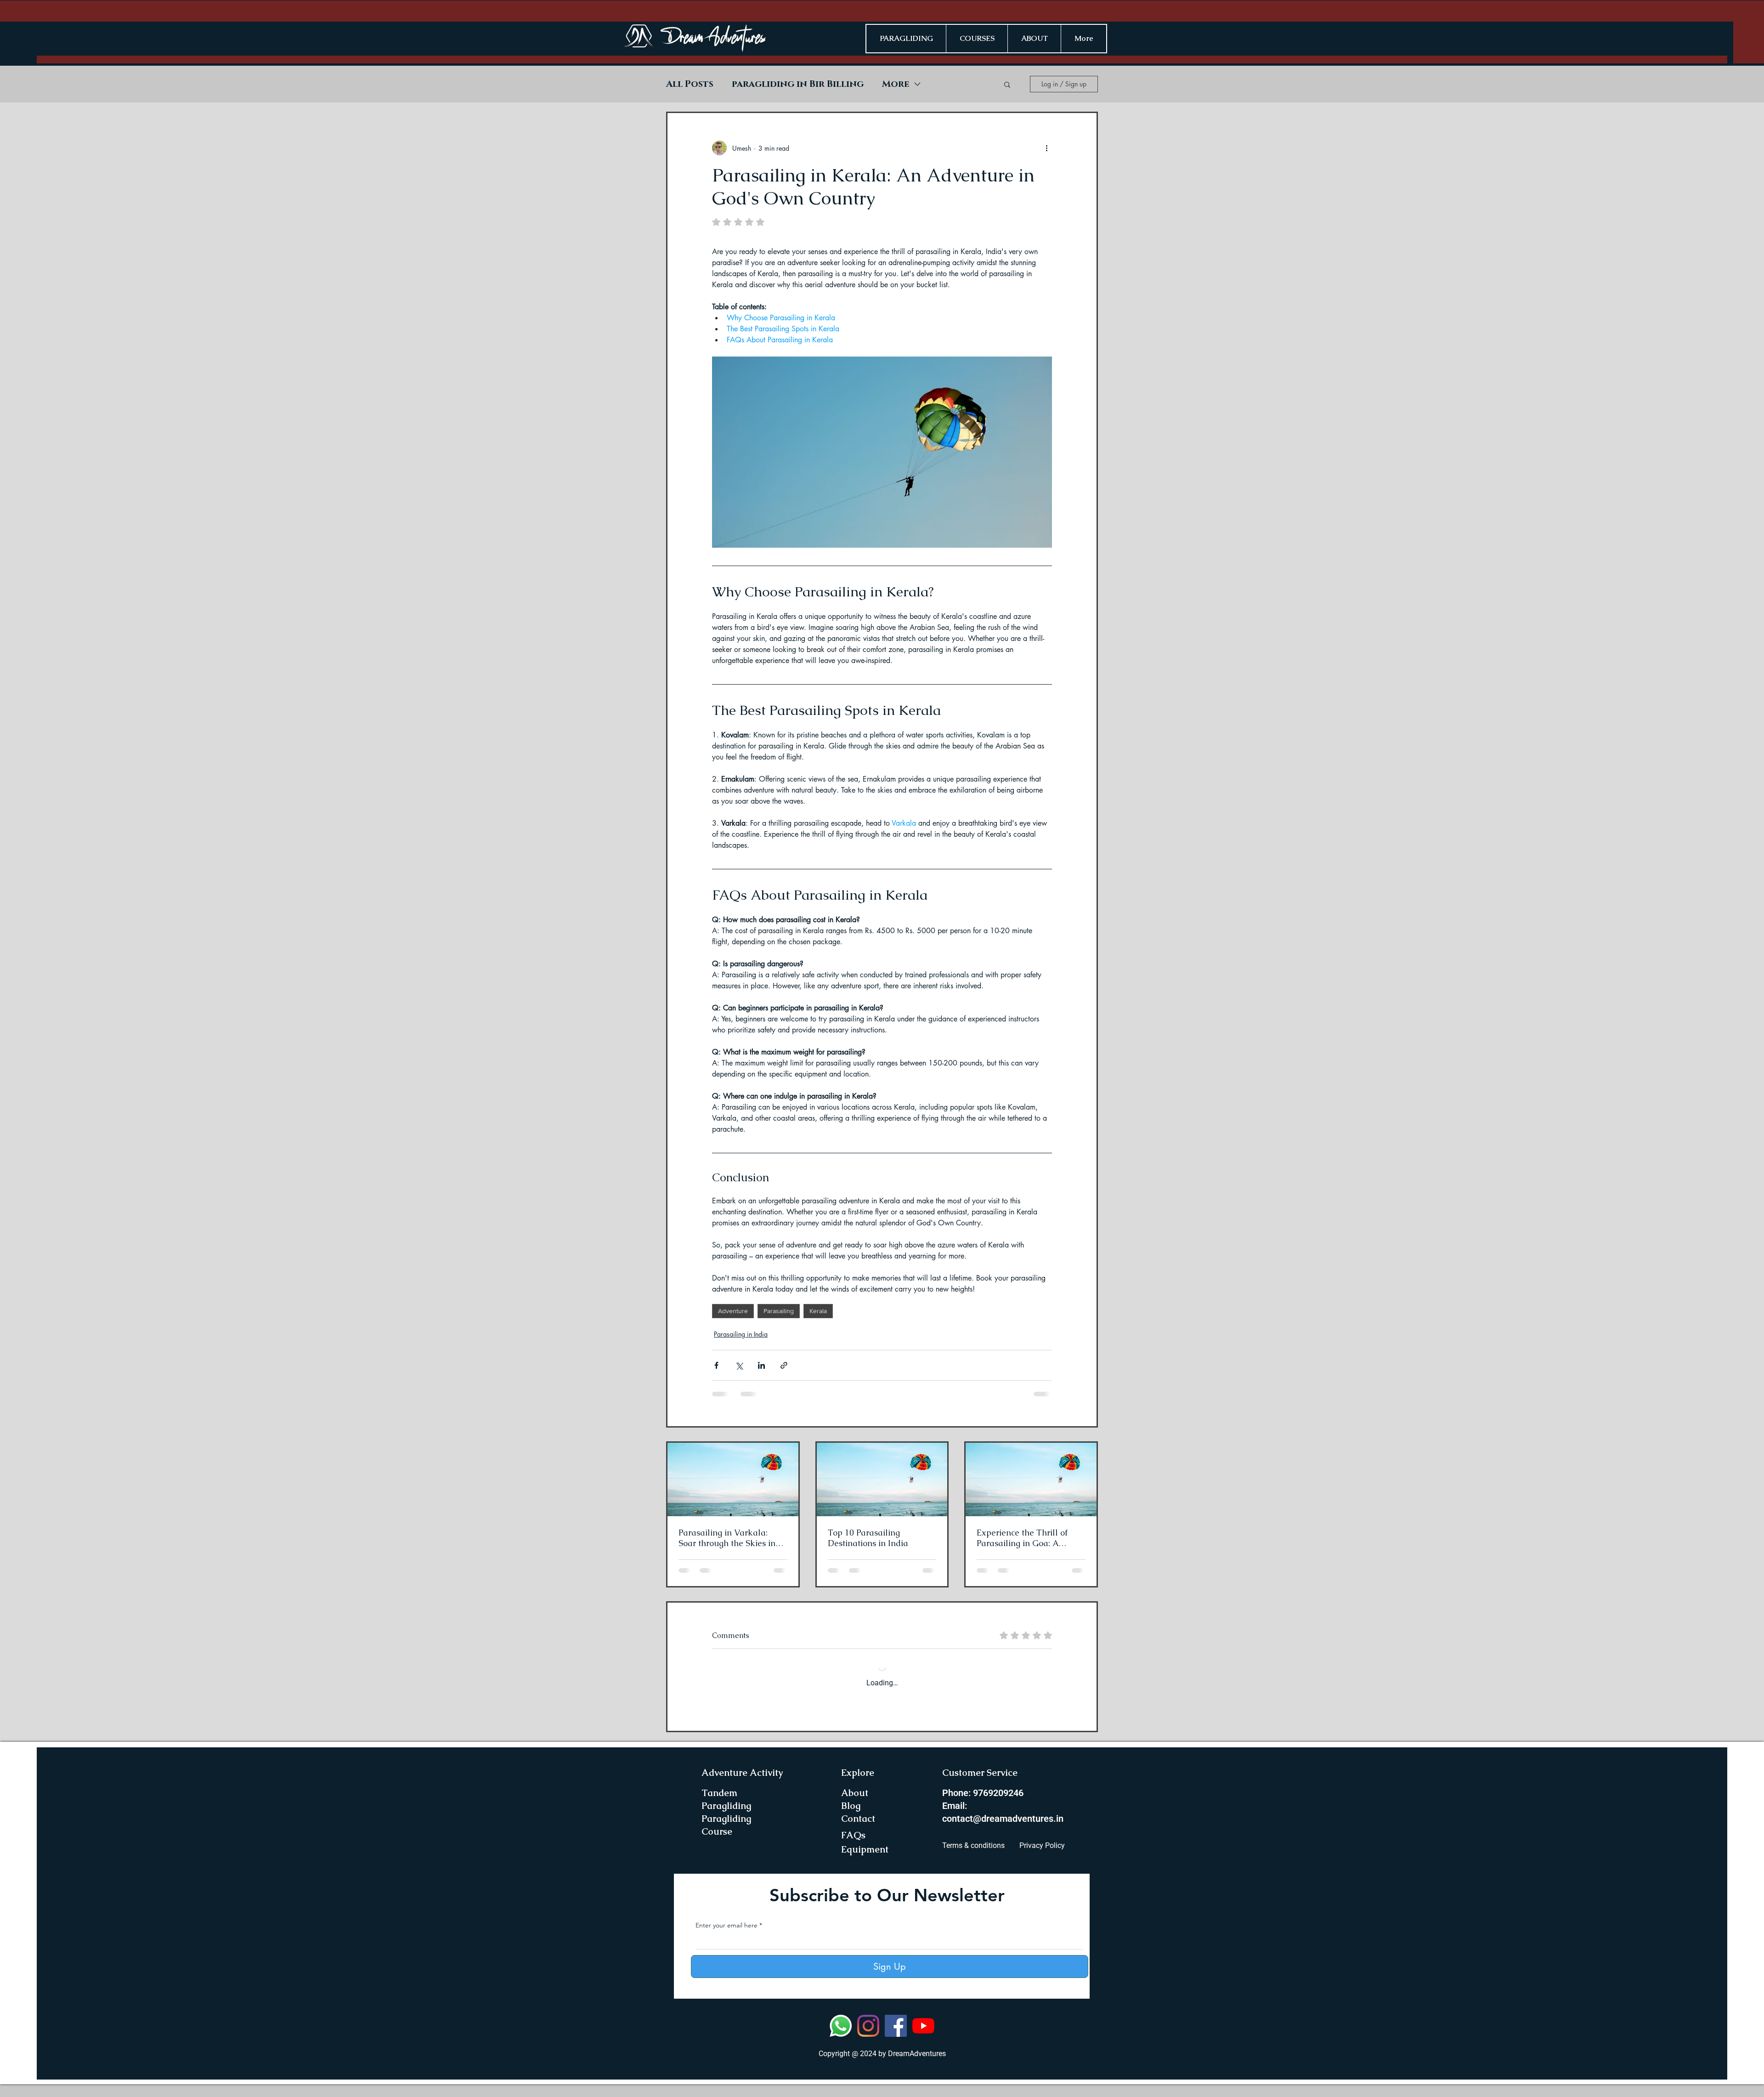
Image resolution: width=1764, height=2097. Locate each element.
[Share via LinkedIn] (761, 1365)
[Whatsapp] (841, 2039)
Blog (851, 1819)
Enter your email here (727, 1938)
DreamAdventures (917, 2066)
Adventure (733, 1311)
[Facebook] (896, 2039)
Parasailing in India (741, 1334)
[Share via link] (784, 1365)
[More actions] (1046, 148)
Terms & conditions (973, 1858)
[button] (1007, 84)
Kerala (818, 1311)
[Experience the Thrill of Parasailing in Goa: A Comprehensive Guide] (1031, 1479)
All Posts (690, 84)
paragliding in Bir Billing (798, 84)
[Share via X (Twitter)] (739, 1365)
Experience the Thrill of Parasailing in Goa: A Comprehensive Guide (1022, 1538)
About (855, 1806)
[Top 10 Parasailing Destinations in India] (882, 1479)
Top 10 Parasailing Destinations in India (868, 1538)
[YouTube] (923, 2039)
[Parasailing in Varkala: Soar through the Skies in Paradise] (733, 1479)
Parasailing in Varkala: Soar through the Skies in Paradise (727, 1538)
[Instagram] (868, 2039)
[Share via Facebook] (716, 1365)
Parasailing (779, 1311)
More (896, 84)
